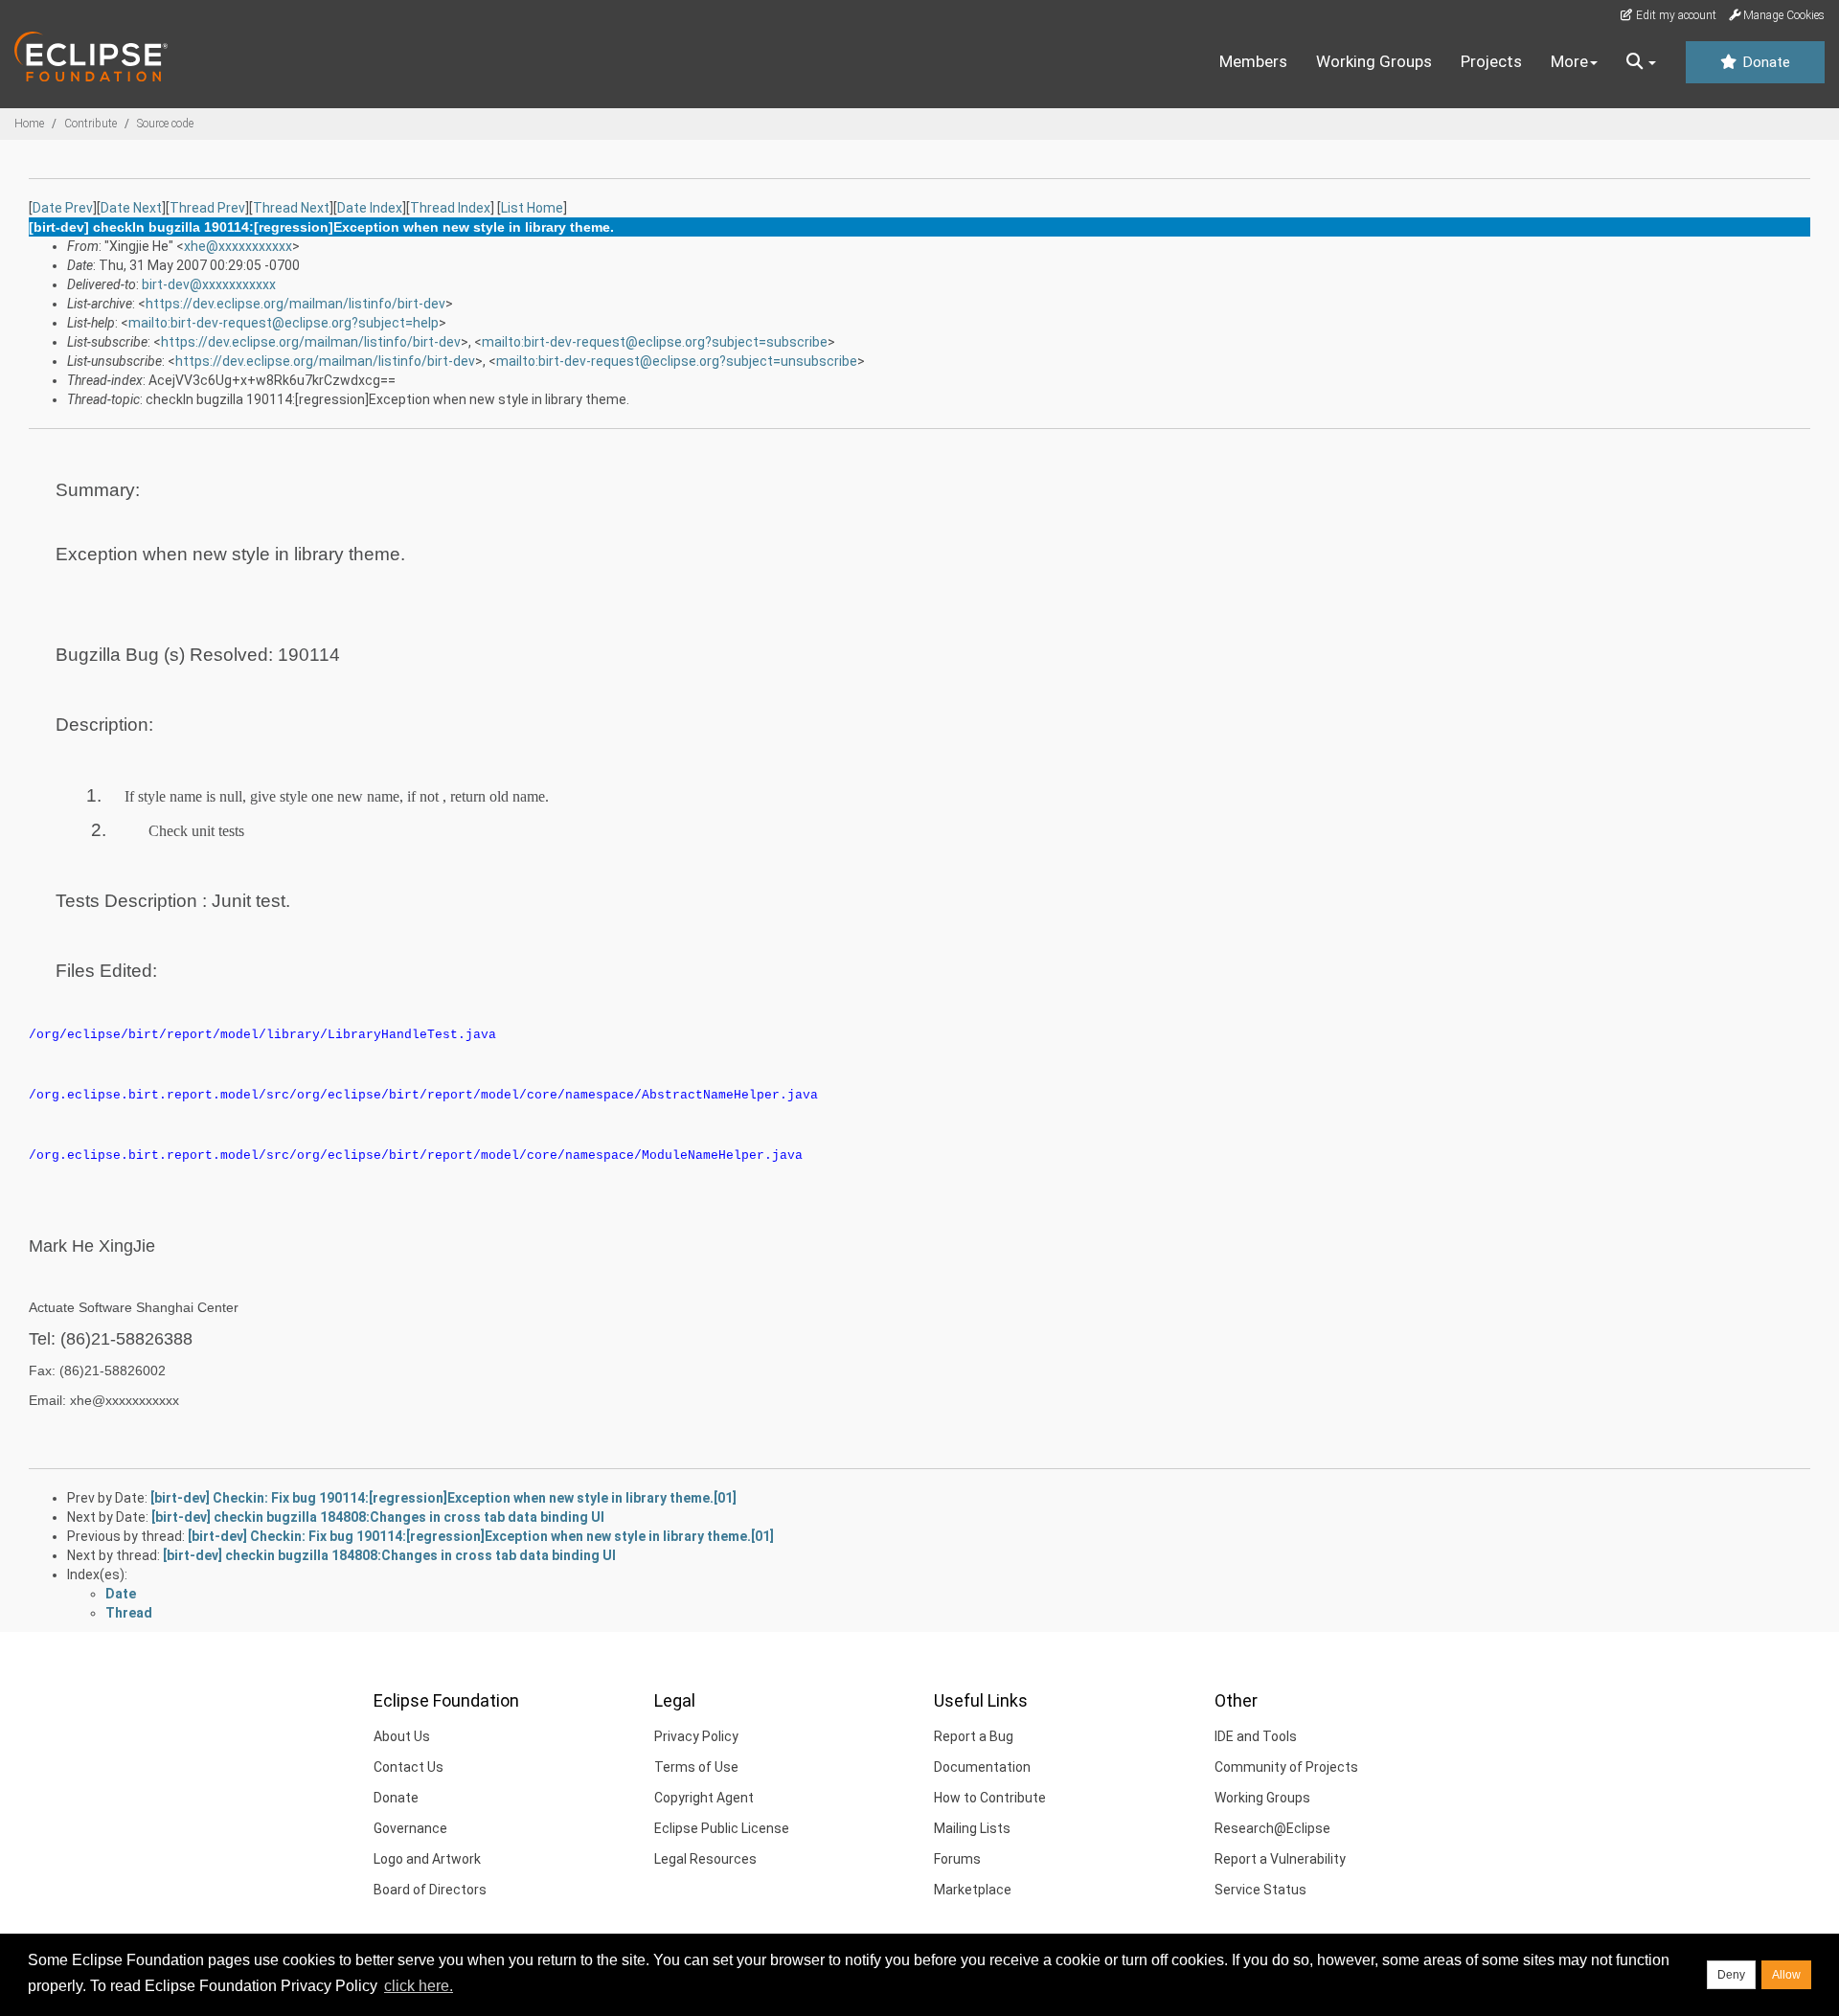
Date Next (131, 208)
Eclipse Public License (722, 1828)
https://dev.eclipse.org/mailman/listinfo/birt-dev (295, 304)
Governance (410, 1828)
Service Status (1260, 1890)
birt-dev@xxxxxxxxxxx (209, 284)
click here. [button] (419, 1986)
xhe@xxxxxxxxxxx (238, 246)
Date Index (370, 208)
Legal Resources (705, 1859)
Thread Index (450, 208)
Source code (165, 124)
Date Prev (63, 208)
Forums (957, 1859)
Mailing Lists (972, 1828)
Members (1253, 61)
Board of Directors (430, 1890)
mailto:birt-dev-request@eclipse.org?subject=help (284, 323)
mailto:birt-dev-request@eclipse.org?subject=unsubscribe (677, 361)
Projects (1491, 61)
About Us (402, 1736)
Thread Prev (207, 208)
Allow (1786, 1975)
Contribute (91, 124)
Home (29, 124)
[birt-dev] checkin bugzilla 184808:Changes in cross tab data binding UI (378, 1517)
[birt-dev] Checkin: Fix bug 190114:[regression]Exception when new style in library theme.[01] (443, 1498)
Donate (1764, 62)
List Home (532, 208)
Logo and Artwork (427, 1859)
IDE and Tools (1256, 1736)
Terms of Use (696, 1767)
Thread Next (291, 208)
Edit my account (1675, 15)
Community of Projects (1286, 1767)
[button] (1641, 62)
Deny (1731, 1975)
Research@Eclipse (1272, 1828)
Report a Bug (974, 1736)
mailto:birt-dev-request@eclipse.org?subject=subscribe (655, 342)
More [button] (1569, 61)
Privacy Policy (696, 1736)
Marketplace (973, 1890)
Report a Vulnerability (1280, 1859)
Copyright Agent (704, 1798)
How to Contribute (990, 1798)
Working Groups (1374, 61)
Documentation (982, 1767)
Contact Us (409, 1767)
